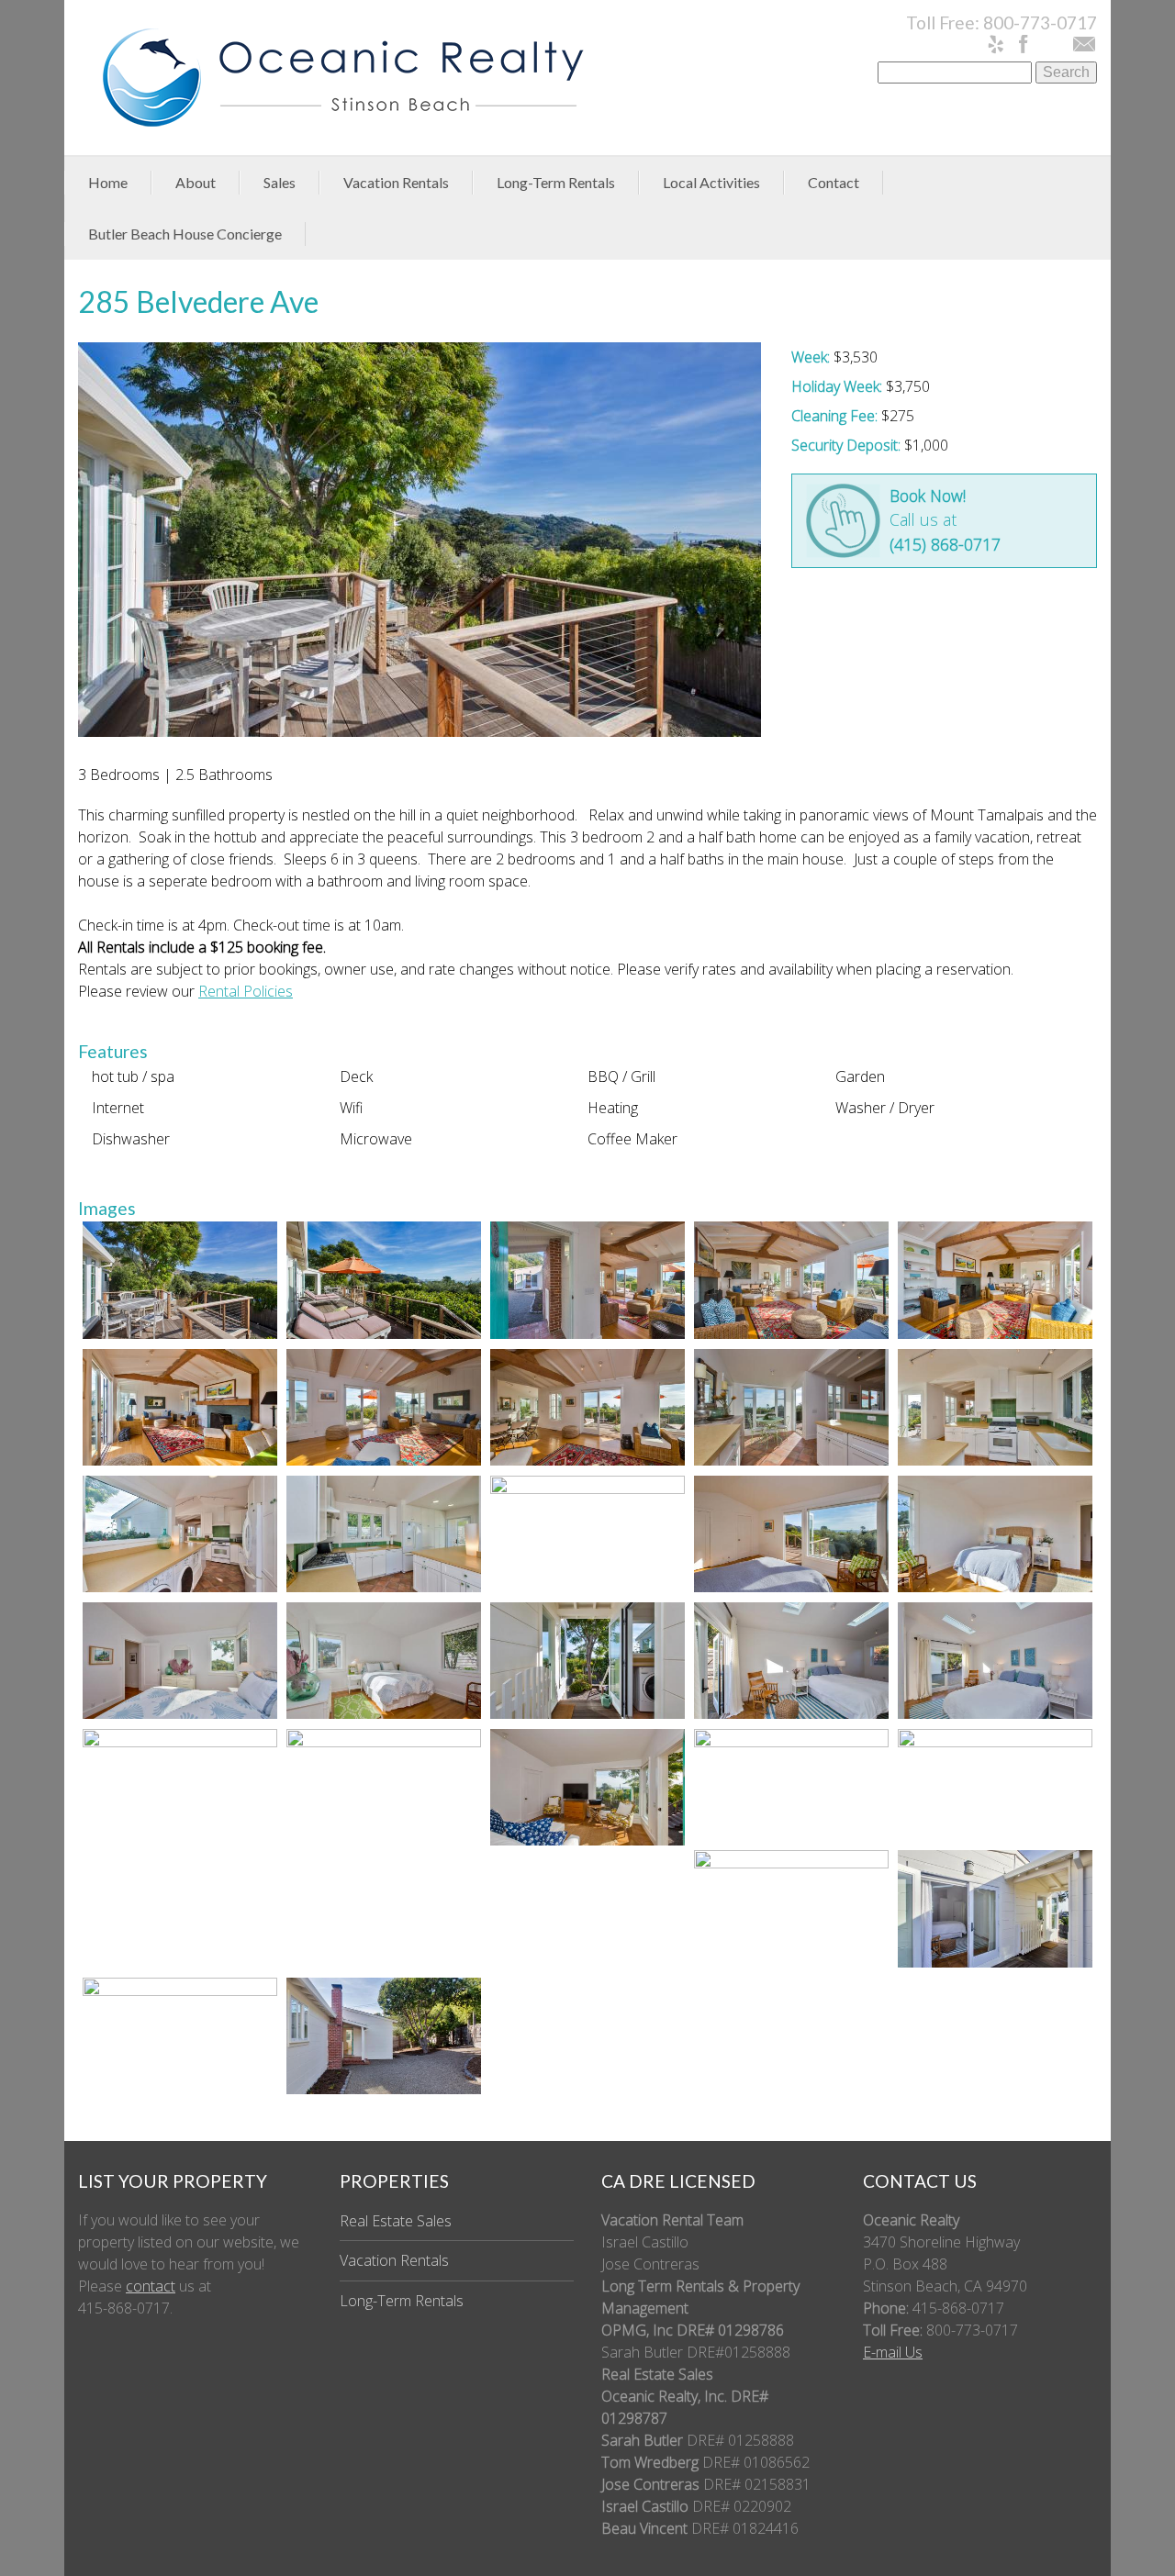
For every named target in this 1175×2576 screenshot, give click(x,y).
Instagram (1054, 43)
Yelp (999, 45)
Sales (280, 182)
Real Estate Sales (396, 2221)
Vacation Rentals (396, 182)
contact (151, 2286)
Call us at (945, 520)
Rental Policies (246, 991)
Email (1083, 45)
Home (108, 182)
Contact (834, 182)
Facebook (1026, 45)
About (196, 182)
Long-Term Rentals (556, 182)
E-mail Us (893, 2352)
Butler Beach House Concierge (185, 234)
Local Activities (711, 182)
